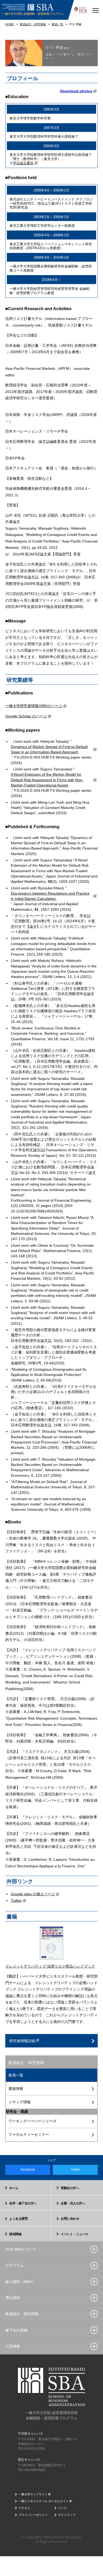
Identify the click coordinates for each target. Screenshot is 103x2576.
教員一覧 (16, 2075)
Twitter (16, 1901)
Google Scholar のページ (26, 716)
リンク (62, 2508)
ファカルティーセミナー (29, 2134)
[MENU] (95, 10)
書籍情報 (16, 2089)
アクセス (24, 2508)
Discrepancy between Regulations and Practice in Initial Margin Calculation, (50, 896)
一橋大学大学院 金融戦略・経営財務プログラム (33, 14)
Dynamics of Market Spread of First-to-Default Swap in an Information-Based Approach (49, 749)
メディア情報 (20, 2102)
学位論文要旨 (23, 163)
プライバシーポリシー (33, 2515)
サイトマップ (67, 2515)
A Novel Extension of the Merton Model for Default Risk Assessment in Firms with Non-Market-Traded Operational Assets (47, 780)
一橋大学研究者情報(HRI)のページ (34, 706)
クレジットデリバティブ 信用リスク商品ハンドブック (50, 1966)
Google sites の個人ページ (33, 1894)
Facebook (28, 2170)
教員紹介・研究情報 (26, 2063)
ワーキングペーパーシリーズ (32, 2121)
